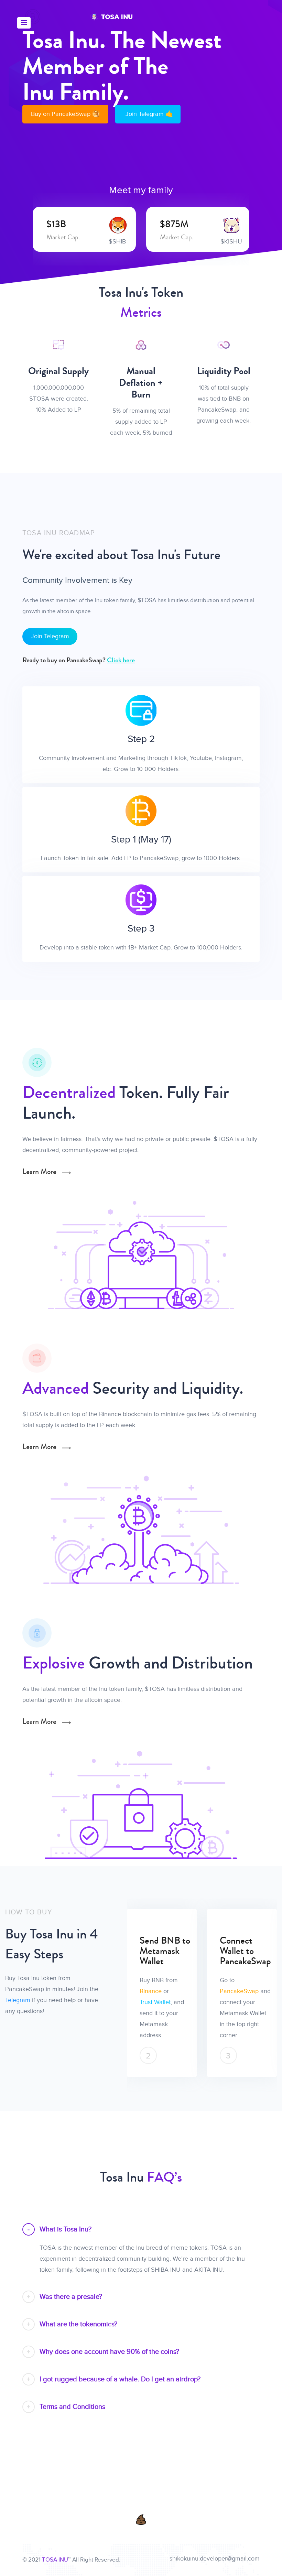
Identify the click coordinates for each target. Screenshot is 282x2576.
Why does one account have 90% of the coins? (109, 2352)
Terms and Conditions (72, 2407)
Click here (121, 660)
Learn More (40, 1172)
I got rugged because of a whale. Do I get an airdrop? (120, 2379)
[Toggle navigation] (24, 23)
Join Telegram (50, 636)
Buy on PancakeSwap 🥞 (65, 114)
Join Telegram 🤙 (149, 114)
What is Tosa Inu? (66, 2229)
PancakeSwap (162, 1991)
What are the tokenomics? (78, 2324)
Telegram (18, 2000)
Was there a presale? (71, 2297)
